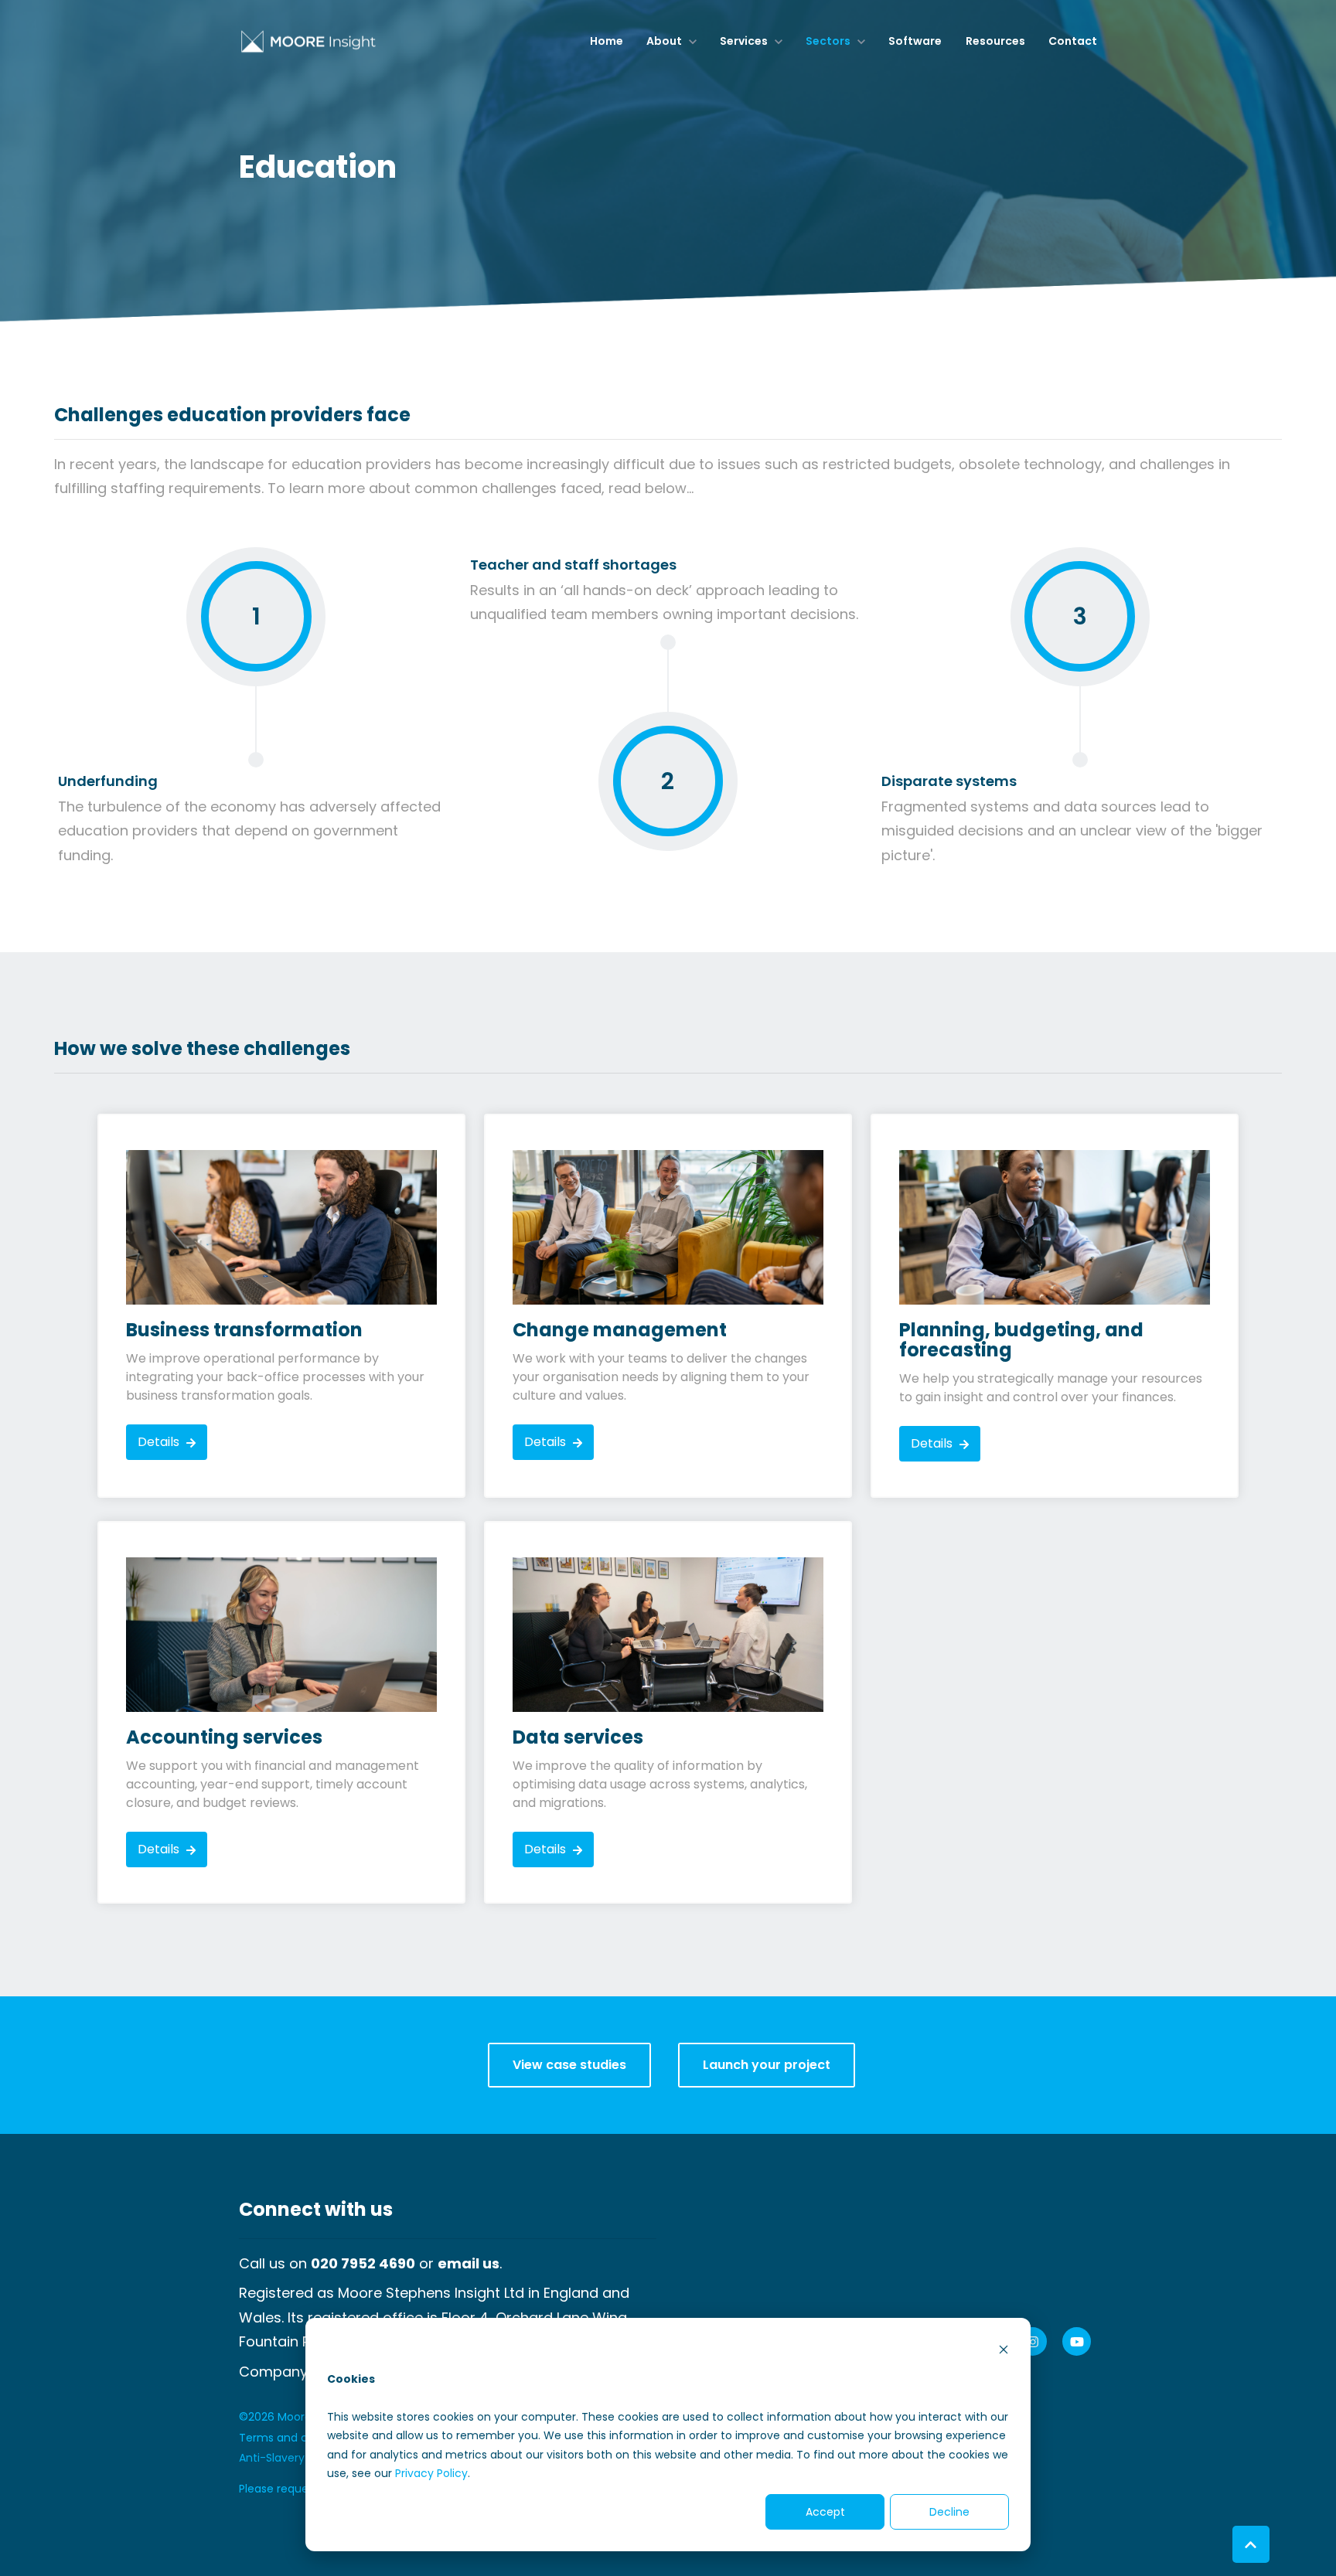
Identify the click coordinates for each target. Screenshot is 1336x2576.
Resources (995, 41)
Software (915, 41)
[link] (308, 41)
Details (160, 1442)
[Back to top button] (1251, 2544)
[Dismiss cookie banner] (1004, 2349)
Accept (825, 2512)
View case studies (569, 2065)
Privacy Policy (431, 2473)
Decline (949, 2512)
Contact (1073, 41)
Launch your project (767, 2065)
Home (607, 41)
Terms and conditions (298, 2438)
